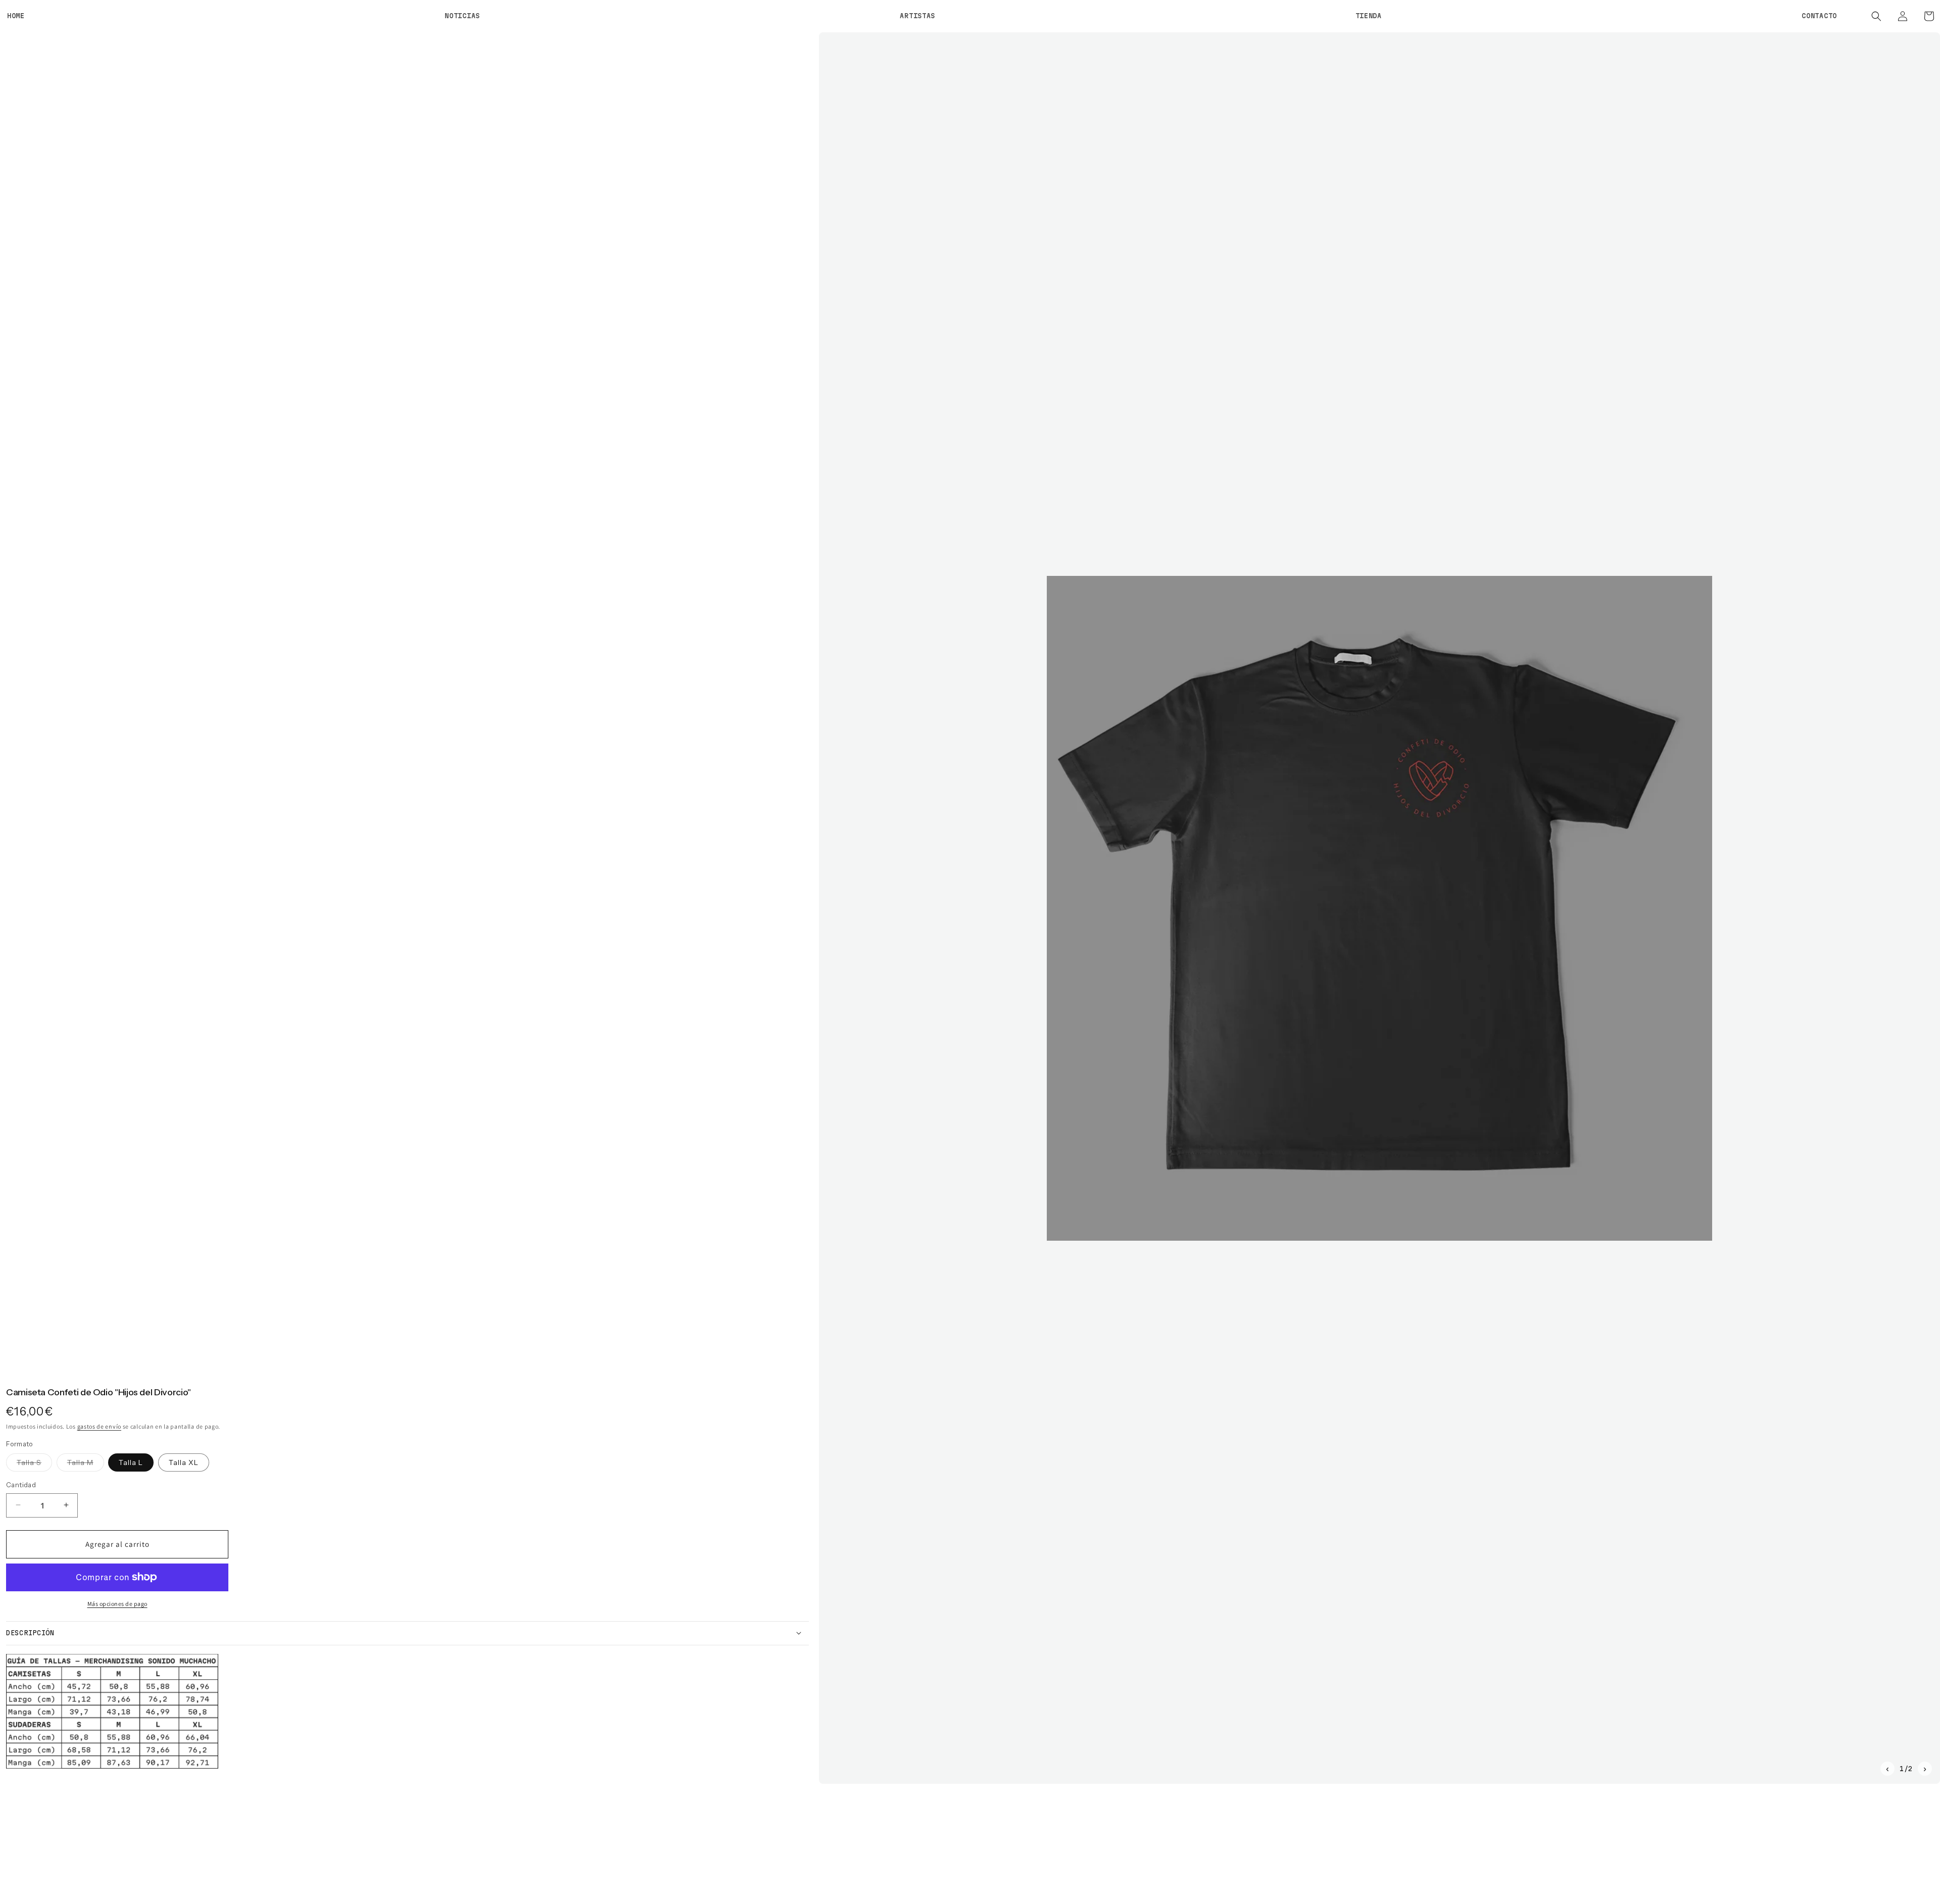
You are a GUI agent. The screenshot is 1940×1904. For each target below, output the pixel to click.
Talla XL (184, 1462)
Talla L (131, 1462)
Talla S (34, 1464)
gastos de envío (100, 1426)
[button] (1876, 16)
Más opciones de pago (117, 1603)
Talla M (86, 1464)
